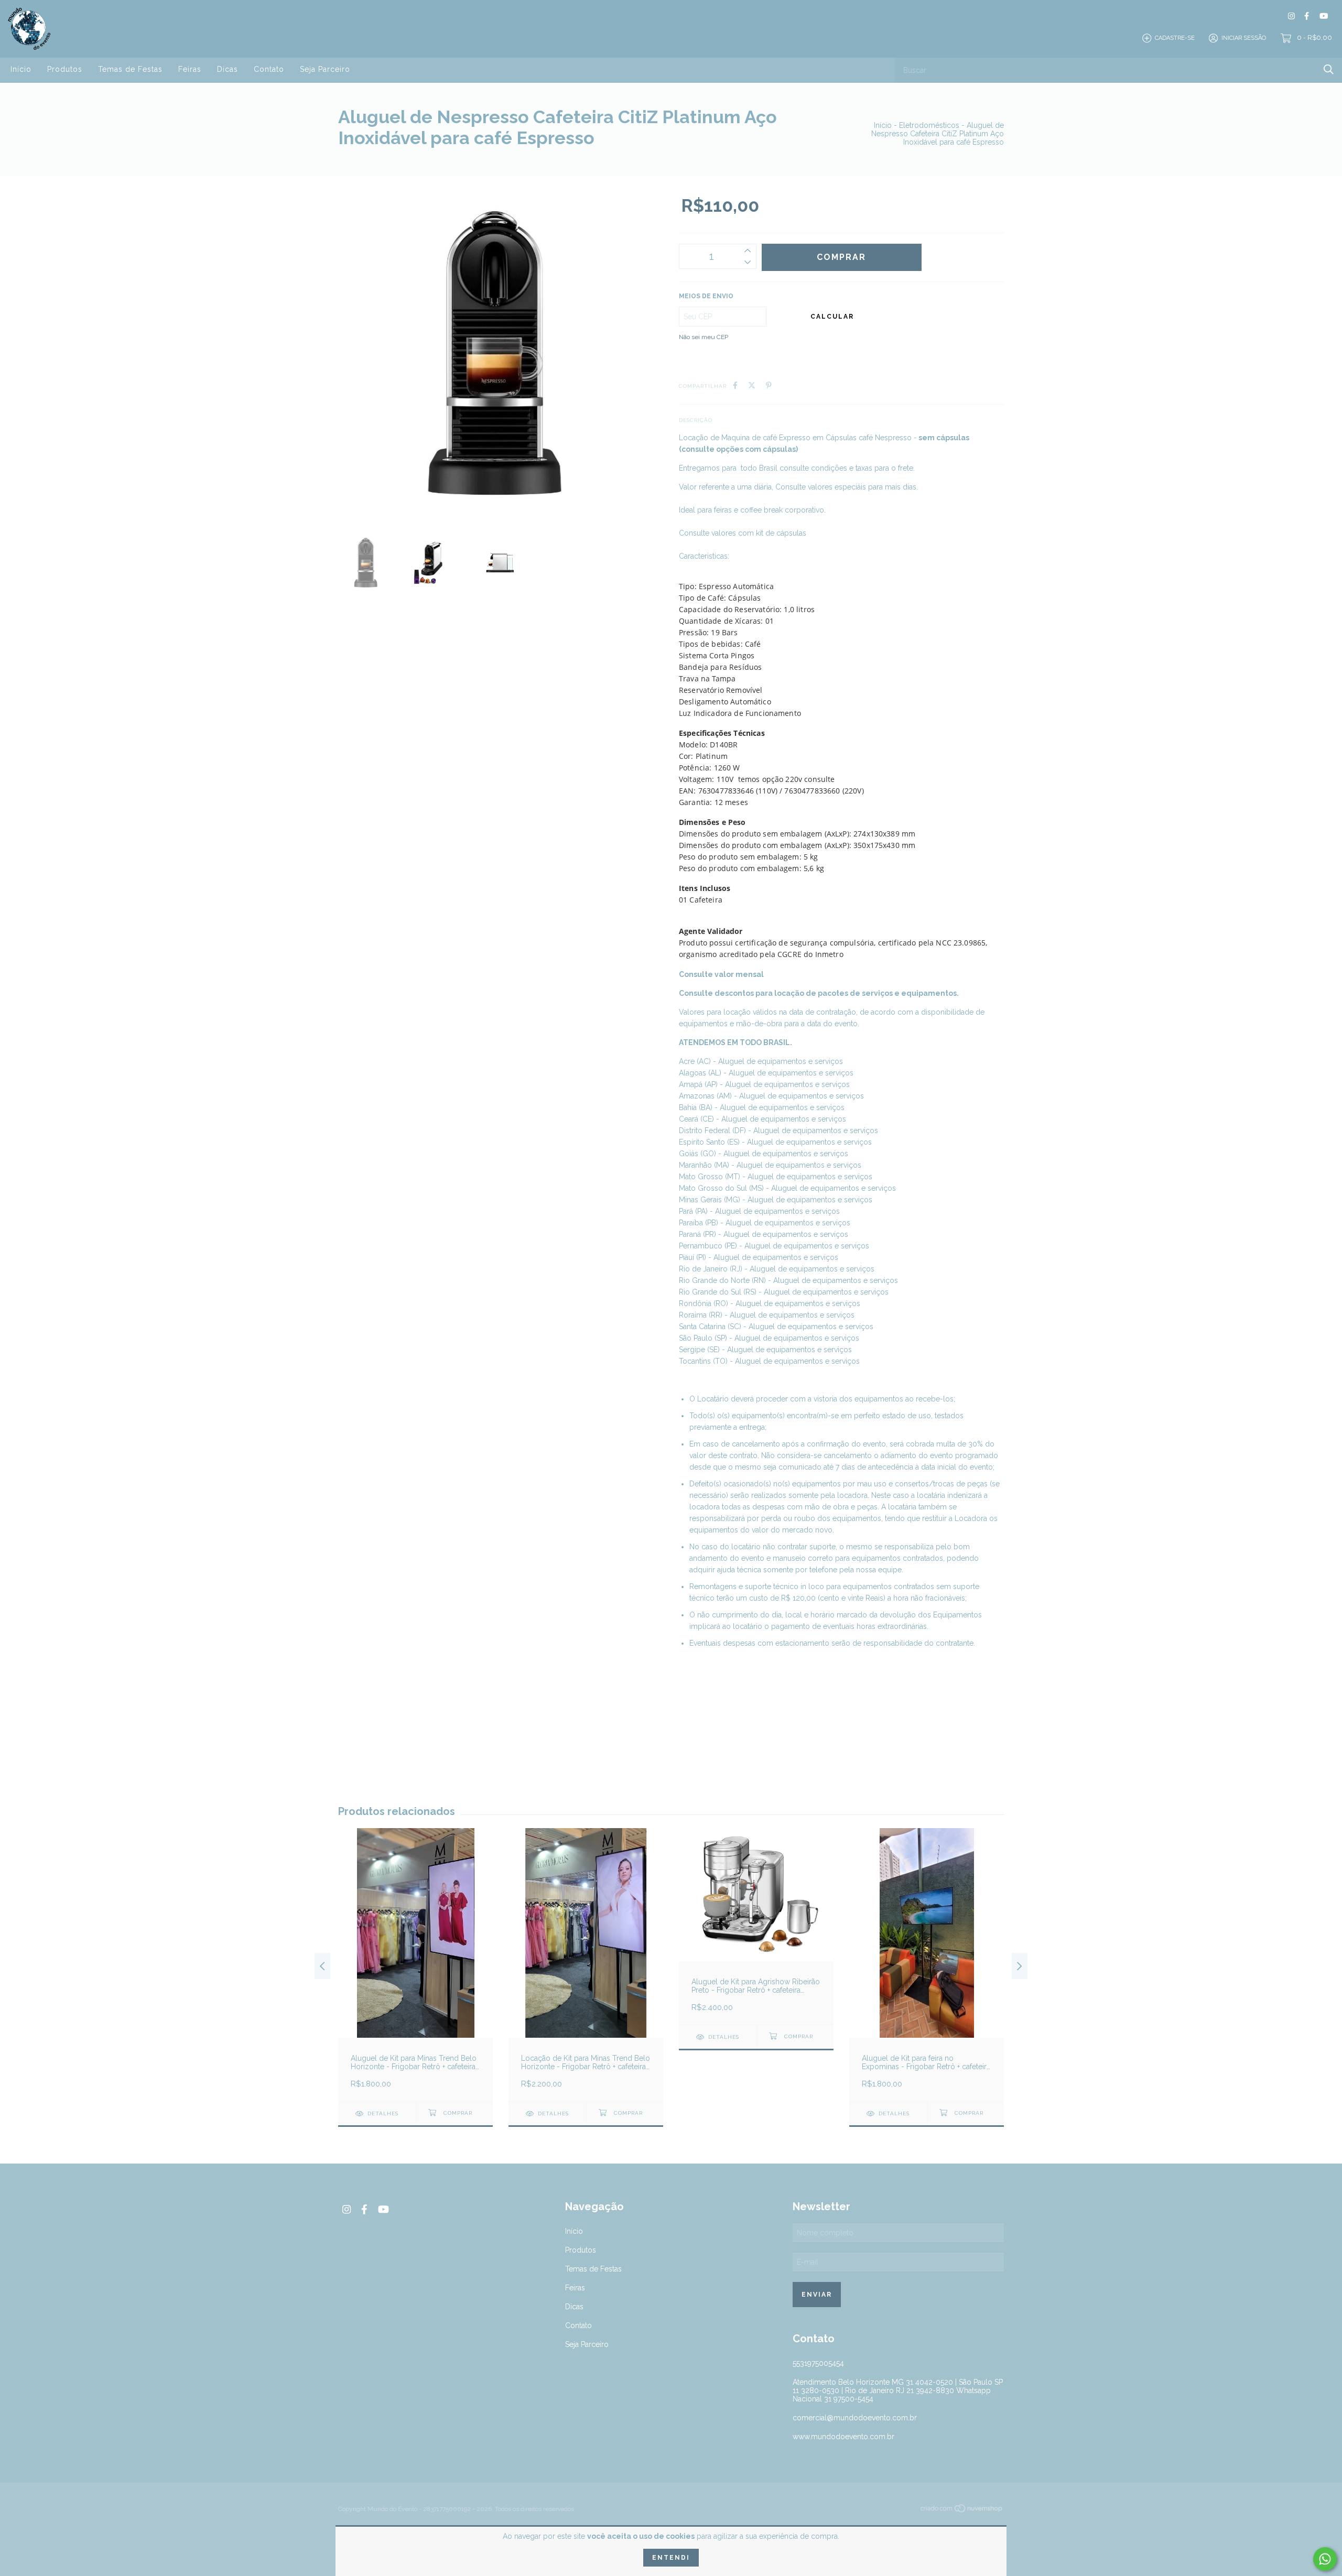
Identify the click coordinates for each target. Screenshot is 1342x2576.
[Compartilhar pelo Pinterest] (769, 385)
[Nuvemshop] (962, 2510)
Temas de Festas (130, 69)
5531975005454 (818, 2363)
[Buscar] (1329, 69)
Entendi (671, 2558)
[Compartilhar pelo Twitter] (752, 385)
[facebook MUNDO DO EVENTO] (1307, 16)
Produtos (65, 69)
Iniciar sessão (1244, 38)
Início (21, 69)
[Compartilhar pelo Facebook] (735, 385)
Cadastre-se (1175, 38)
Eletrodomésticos (929, 125)
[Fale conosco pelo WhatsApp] (1325, 2559)
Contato (269, 69)
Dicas (228, 69)
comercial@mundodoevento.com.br (855, 2418)
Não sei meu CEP (704, 337)
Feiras (190, 69)
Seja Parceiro (325, 69)
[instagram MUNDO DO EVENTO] (1291, 16)
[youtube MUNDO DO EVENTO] (1324, 16)
